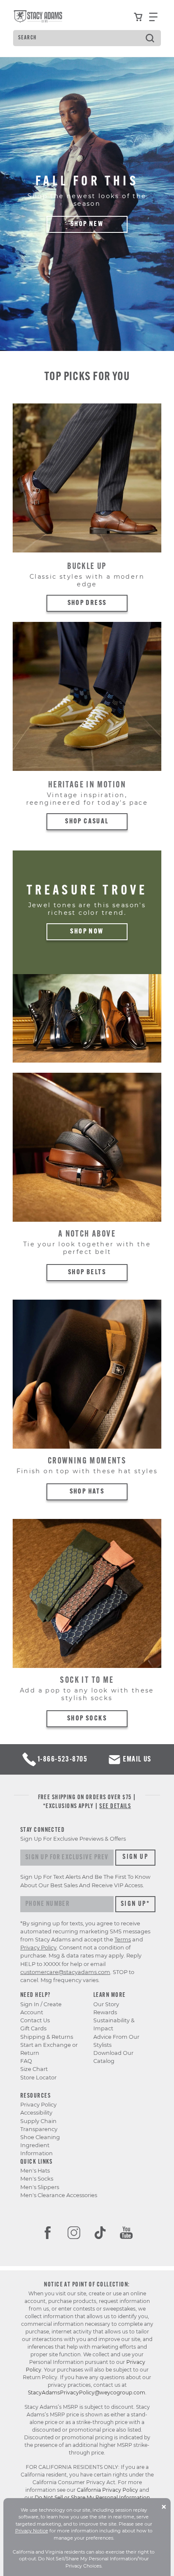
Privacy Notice (32, 2531)
